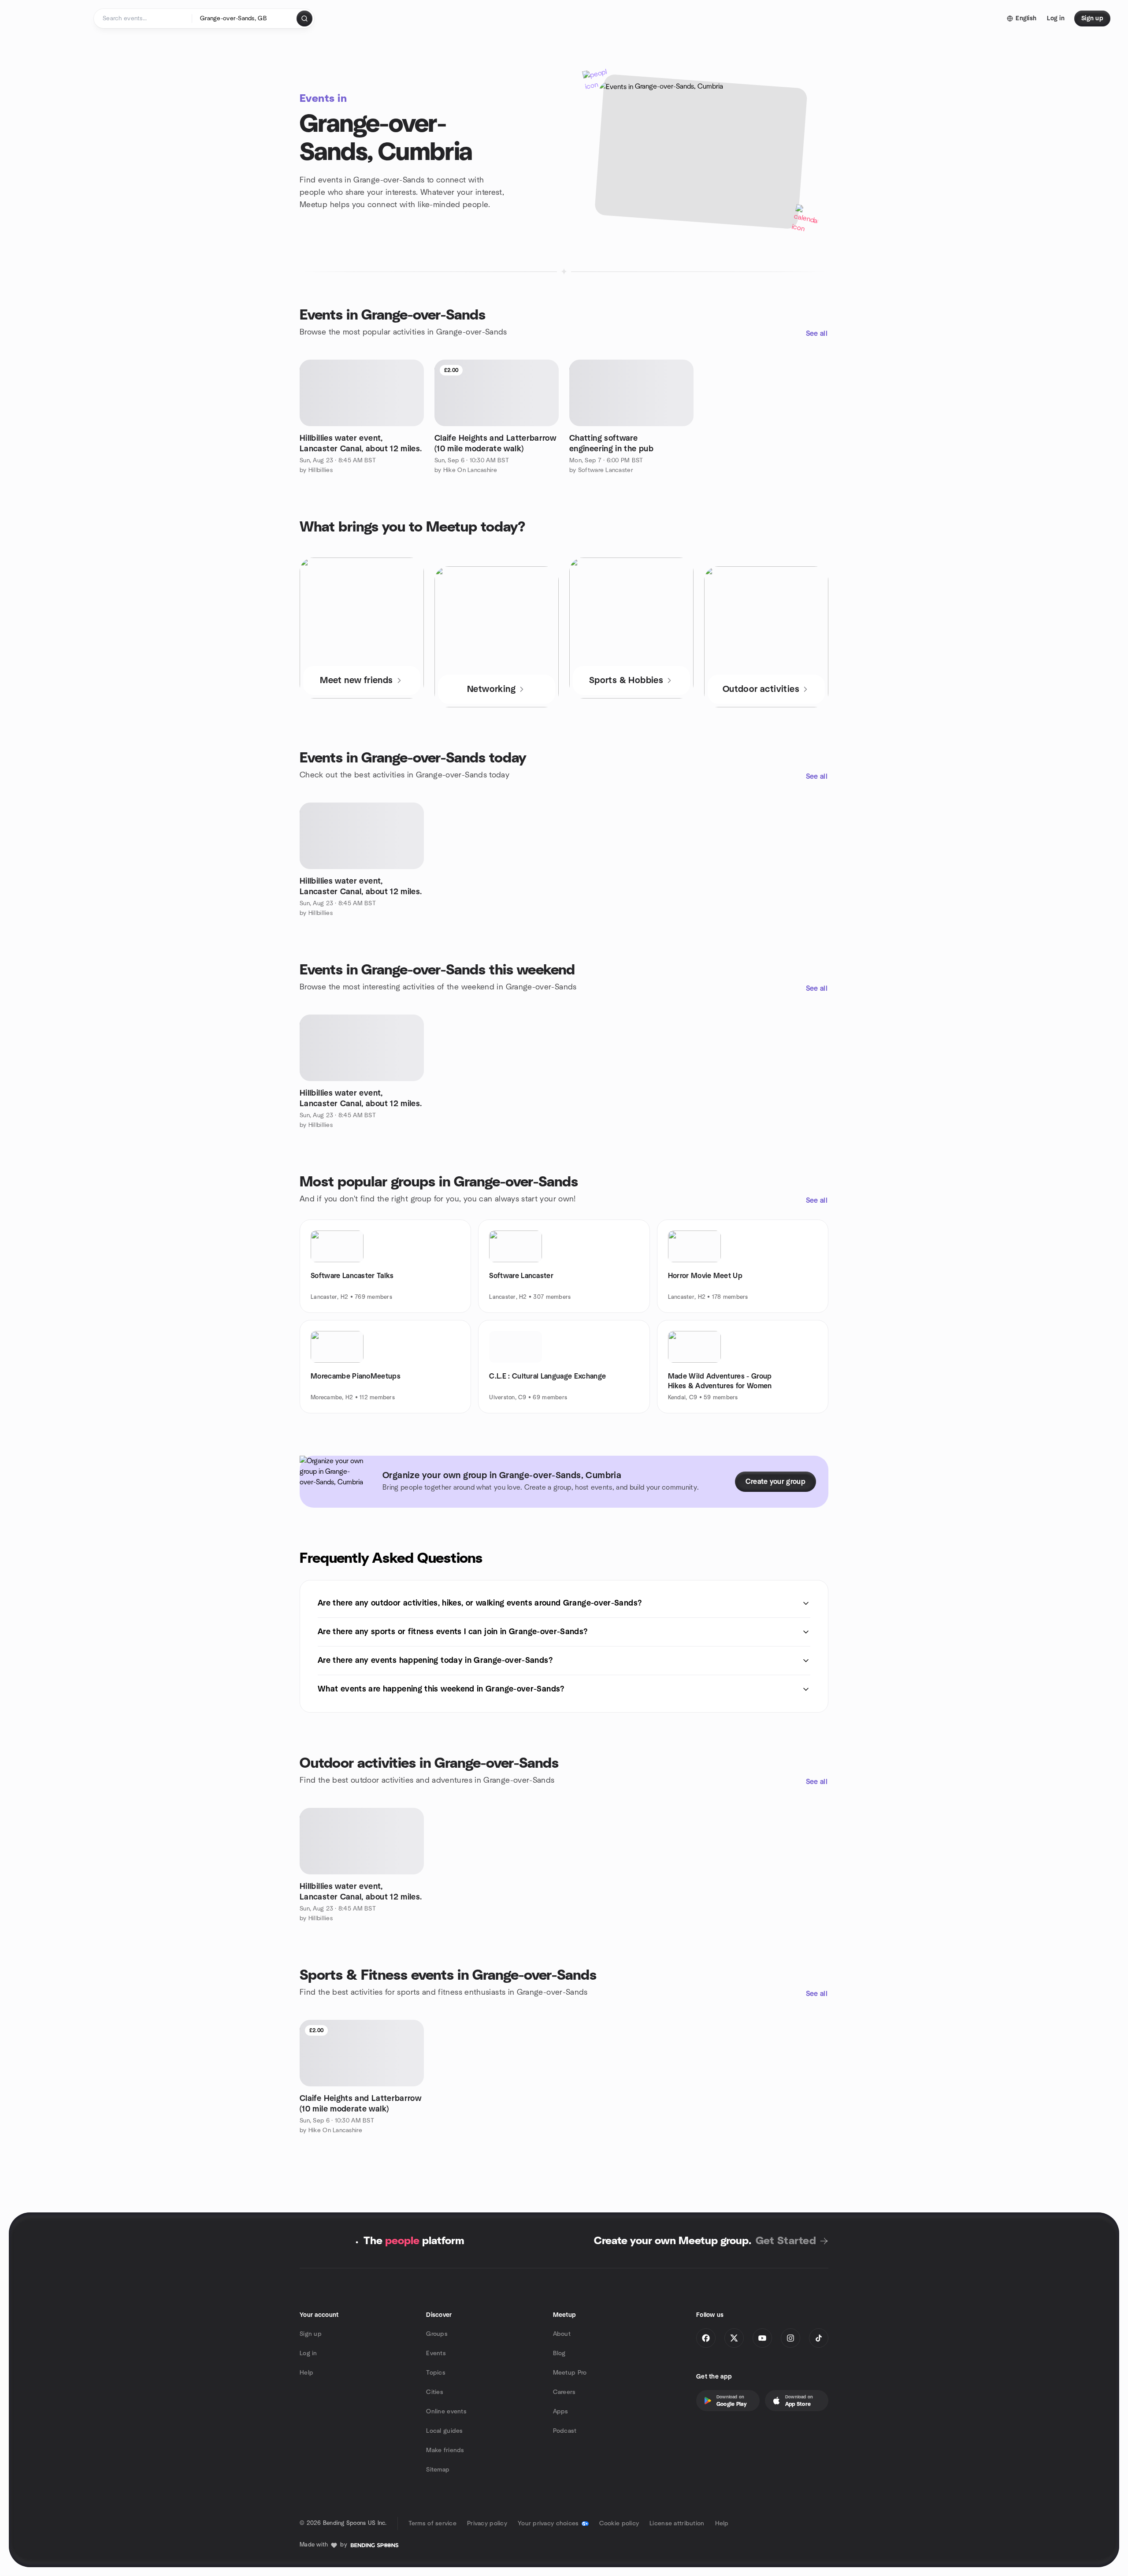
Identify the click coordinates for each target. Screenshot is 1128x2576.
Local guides (444, 2431)
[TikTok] (819, 2338)
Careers (564, 2392)
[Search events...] (304, 19)
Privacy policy (487, 2524)
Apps (561, 2412)
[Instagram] (790, 2338)
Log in (308, 2353)
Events (436, 2353)
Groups (437, 2334)
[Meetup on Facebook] (706, 2338)
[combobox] (245, 19)
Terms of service (432, 2524)
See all (817, 334)
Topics (436, 2373)
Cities (435, 2392)
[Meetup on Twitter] (734, 2338)
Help (306, 2373)
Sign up (311, 2334)
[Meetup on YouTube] (762, 2338)
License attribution (677, 2524)
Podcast (565, 2431)
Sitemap (438, 2470)
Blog (559, 2353)
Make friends (445, 2450)
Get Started (786, 2241)
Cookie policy (619, 2524)
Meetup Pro (570, 2373)
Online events (446, 2412)
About (562, 2334)
